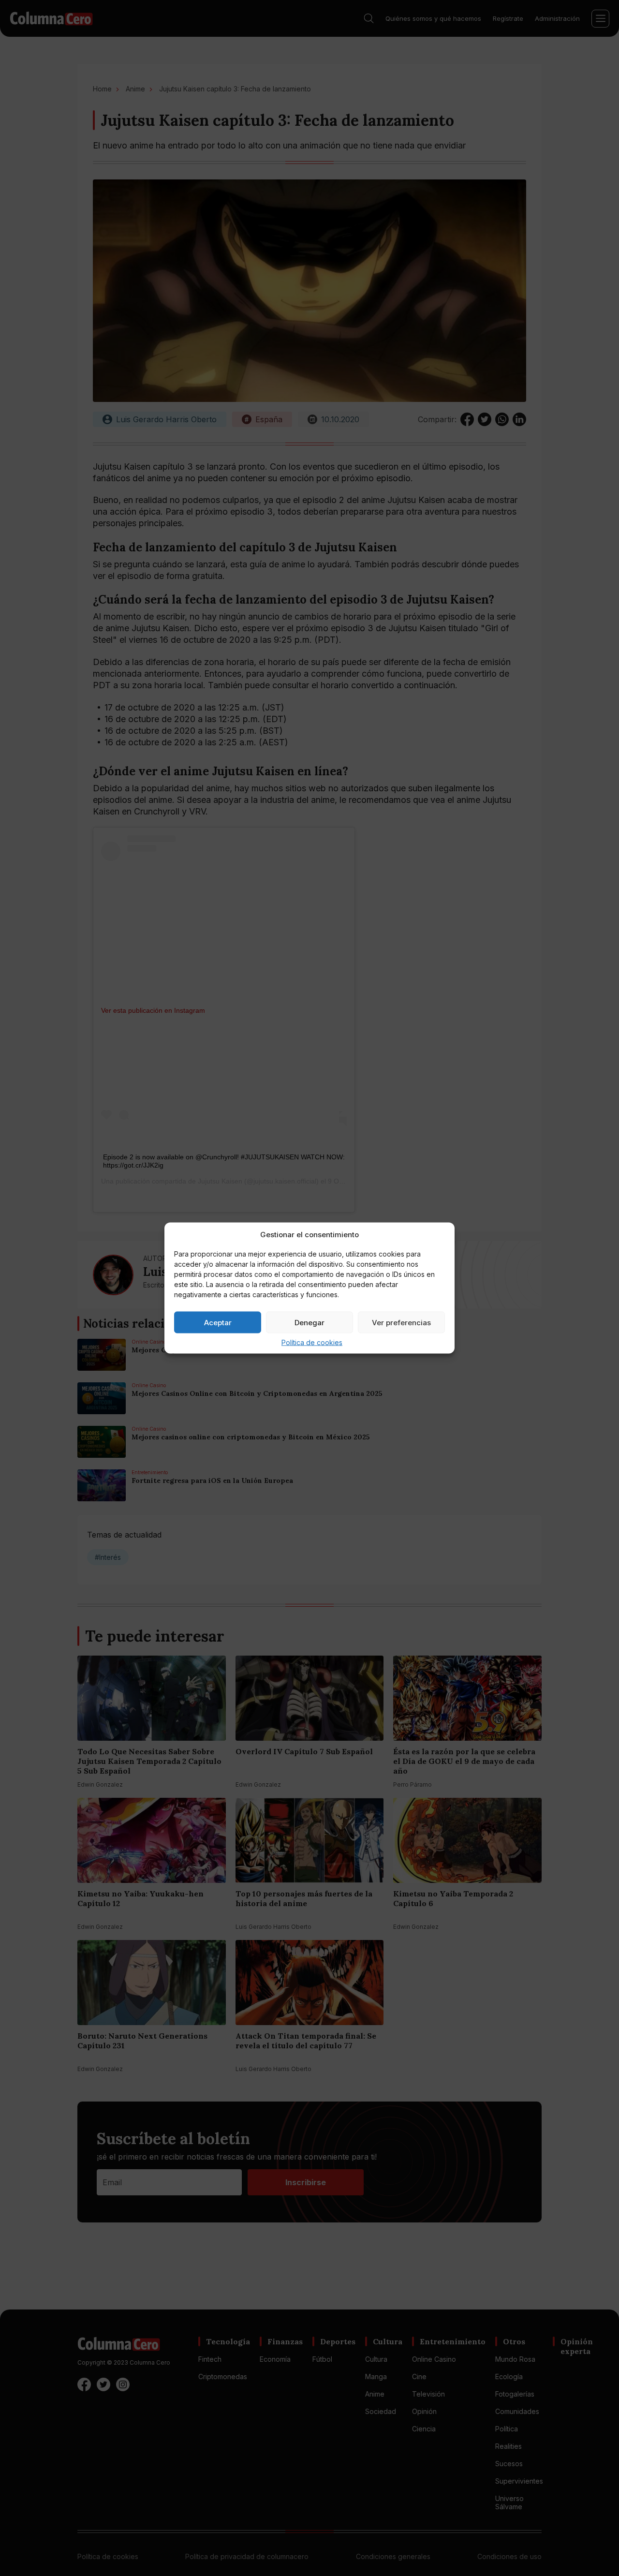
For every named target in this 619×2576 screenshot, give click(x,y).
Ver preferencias (401, 1322)
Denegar (309, 1322)
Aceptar (218, 1322)
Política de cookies (312, 1342)
